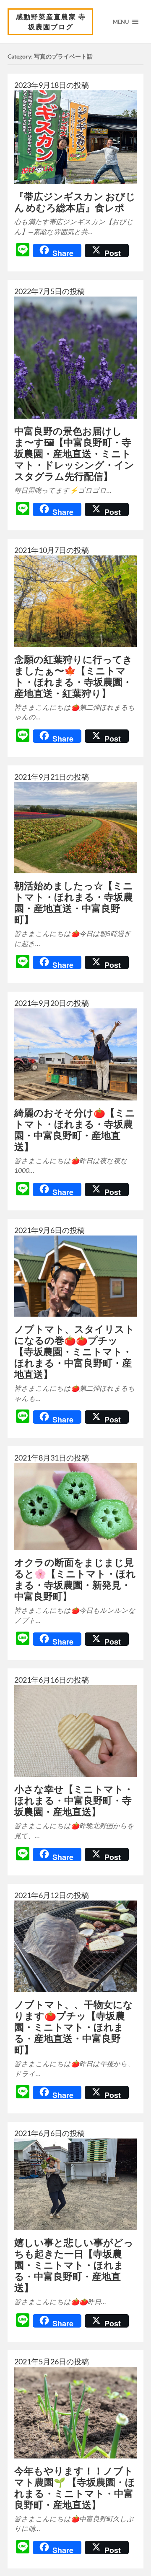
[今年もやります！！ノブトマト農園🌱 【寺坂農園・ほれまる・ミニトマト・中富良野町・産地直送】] (75, 2413)
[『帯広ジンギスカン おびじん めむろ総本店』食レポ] (75, 137)
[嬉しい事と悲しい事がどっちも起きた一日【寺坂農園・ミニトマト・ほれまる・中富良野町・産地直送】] (75, 2184)
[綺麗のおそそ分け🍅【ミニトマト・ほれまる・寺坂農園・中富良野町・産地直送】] (75, 1054)
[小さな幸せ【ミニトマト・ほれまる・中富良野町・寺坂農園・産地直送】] (75, 1731)
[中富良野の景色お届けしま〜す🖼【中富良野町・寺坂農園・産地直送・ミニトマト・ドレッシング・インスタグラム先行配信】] (75, 358)
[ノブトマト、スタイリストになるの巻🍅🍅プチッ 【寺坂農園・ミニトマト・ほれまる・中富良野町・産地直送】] (75, 1276)
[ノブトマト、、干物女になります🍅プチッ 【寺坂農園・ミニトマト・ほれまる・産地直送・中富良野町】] (75, 1946)
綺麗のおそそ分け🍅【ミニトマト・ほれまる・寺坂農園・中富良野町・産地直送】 (75, 1130)
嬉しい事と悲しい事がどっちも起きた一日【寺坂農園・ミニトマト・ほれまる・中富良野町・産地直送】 (74, 2265)
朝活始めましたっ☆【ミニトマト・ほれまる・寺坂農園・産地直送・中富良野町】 (74, 903)
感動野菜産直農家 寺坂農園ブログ (51, 22)
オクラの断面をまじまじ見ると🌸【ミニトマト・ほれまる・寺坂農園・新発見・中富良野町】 (75, 1579)
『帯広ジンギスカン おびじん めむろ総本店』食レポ (75, 202)
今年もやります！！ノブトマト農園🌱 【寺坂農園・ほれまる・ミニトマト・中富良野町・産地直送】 (75, 2488)
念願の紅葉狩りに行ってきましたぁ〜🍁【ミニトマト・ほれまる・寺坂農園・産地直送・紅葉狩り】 (73, 676)
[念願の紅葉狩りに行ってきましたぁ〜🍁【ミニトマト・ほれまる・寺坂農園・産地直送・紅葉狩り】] (75, 601)
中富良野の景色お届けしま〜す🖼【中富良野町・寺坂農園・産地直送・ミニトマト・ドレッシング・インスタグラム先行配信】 (74, 454)
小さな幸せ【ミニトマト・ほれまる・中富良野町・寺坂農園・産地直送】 (74, 1800)
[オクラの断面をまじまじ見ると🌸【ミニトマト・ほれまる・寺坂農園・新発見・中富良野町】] (75, 1507)
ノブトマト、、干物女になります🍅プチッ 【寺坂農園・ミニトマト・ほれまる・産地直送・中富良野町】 (74, 2027)
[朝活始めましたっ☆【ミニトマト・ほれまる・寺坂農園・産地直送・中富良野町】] (75, 828)
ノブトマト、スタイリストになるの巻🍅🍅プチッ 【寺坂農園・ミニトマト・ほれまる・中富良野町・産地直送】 (74, 1352)
